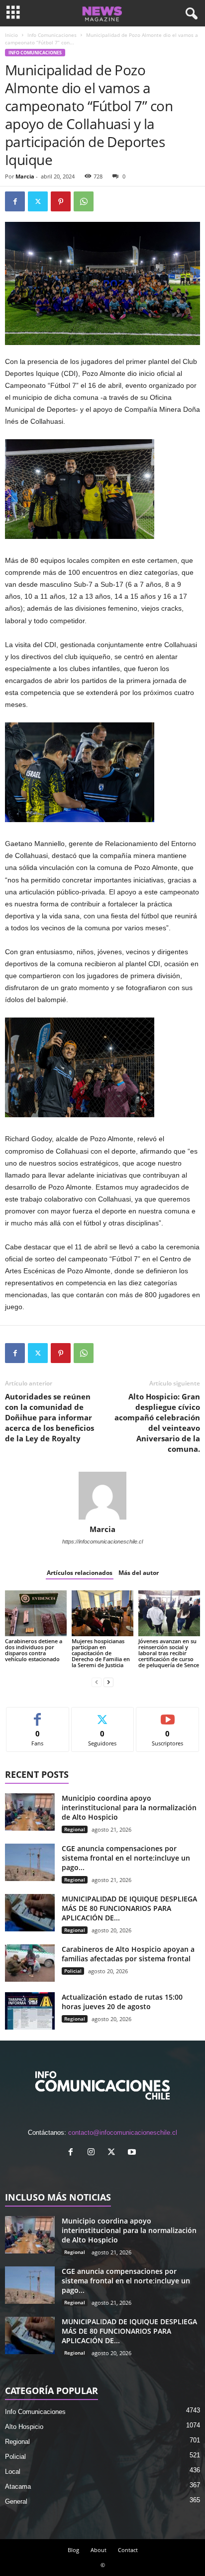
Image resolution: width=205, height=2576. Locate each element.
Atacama (18, 2487)
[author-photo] (102, 1496)
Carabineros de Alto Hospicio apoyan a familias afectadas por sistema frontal (128, 1954)
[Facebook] (15, 201)
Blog (73, 2550)
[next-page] (108, 1682)
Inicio (11, 35)
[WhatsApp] (84, 201)
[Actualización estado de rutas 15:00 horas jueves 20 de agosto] (30, 2011)
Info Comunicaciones (52, 35)
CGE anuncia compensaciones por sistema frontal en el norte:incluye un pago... (126, 1858)
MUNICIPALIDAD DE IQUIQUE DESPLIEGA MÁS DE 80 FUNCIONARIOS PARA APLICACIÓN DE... (129, 1908)
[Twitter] (38, 201)
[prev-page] (97, 1682)
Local (13, 2472)
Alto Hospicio (24, 2427)
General (16, 2501)
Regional (75, 1829)
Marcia (25, 176)
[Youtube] (133, 2153)
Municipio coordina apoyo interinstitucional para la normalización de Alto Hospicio (129, 1807)
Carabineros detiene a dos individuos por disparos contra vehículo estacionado (34, 1650)
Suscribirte (168, 1715)
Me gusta (38, 1715)
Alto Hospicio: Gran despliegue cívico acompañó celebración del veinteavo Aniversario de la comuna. (157, 1423)
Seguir (103, 1715)
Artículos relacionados (80, 1573)
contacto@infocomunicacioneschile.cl (123, 2133)
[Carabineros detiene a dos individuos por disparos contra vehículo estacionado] (36, 1614)
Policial (73, 1971)
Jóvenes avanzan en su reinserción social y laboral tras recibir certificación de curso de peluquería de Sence (169, 1653)
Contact (128, 2550)
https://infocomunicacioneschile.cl (102, 1542)
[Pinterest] (61, 201)
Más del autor (139, 1573)
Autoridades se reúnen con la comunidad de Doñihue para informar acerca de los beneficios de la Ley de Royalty (50, 1417)
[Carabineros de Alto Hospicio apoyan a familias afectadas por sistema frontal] (30, 1963)
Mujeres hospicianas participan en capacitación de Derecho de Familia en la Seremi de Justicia (101, 1653)
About (99, 2550)
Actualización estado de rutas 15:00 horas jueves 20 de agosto (122, 2002)
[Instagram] (93, 2153)
